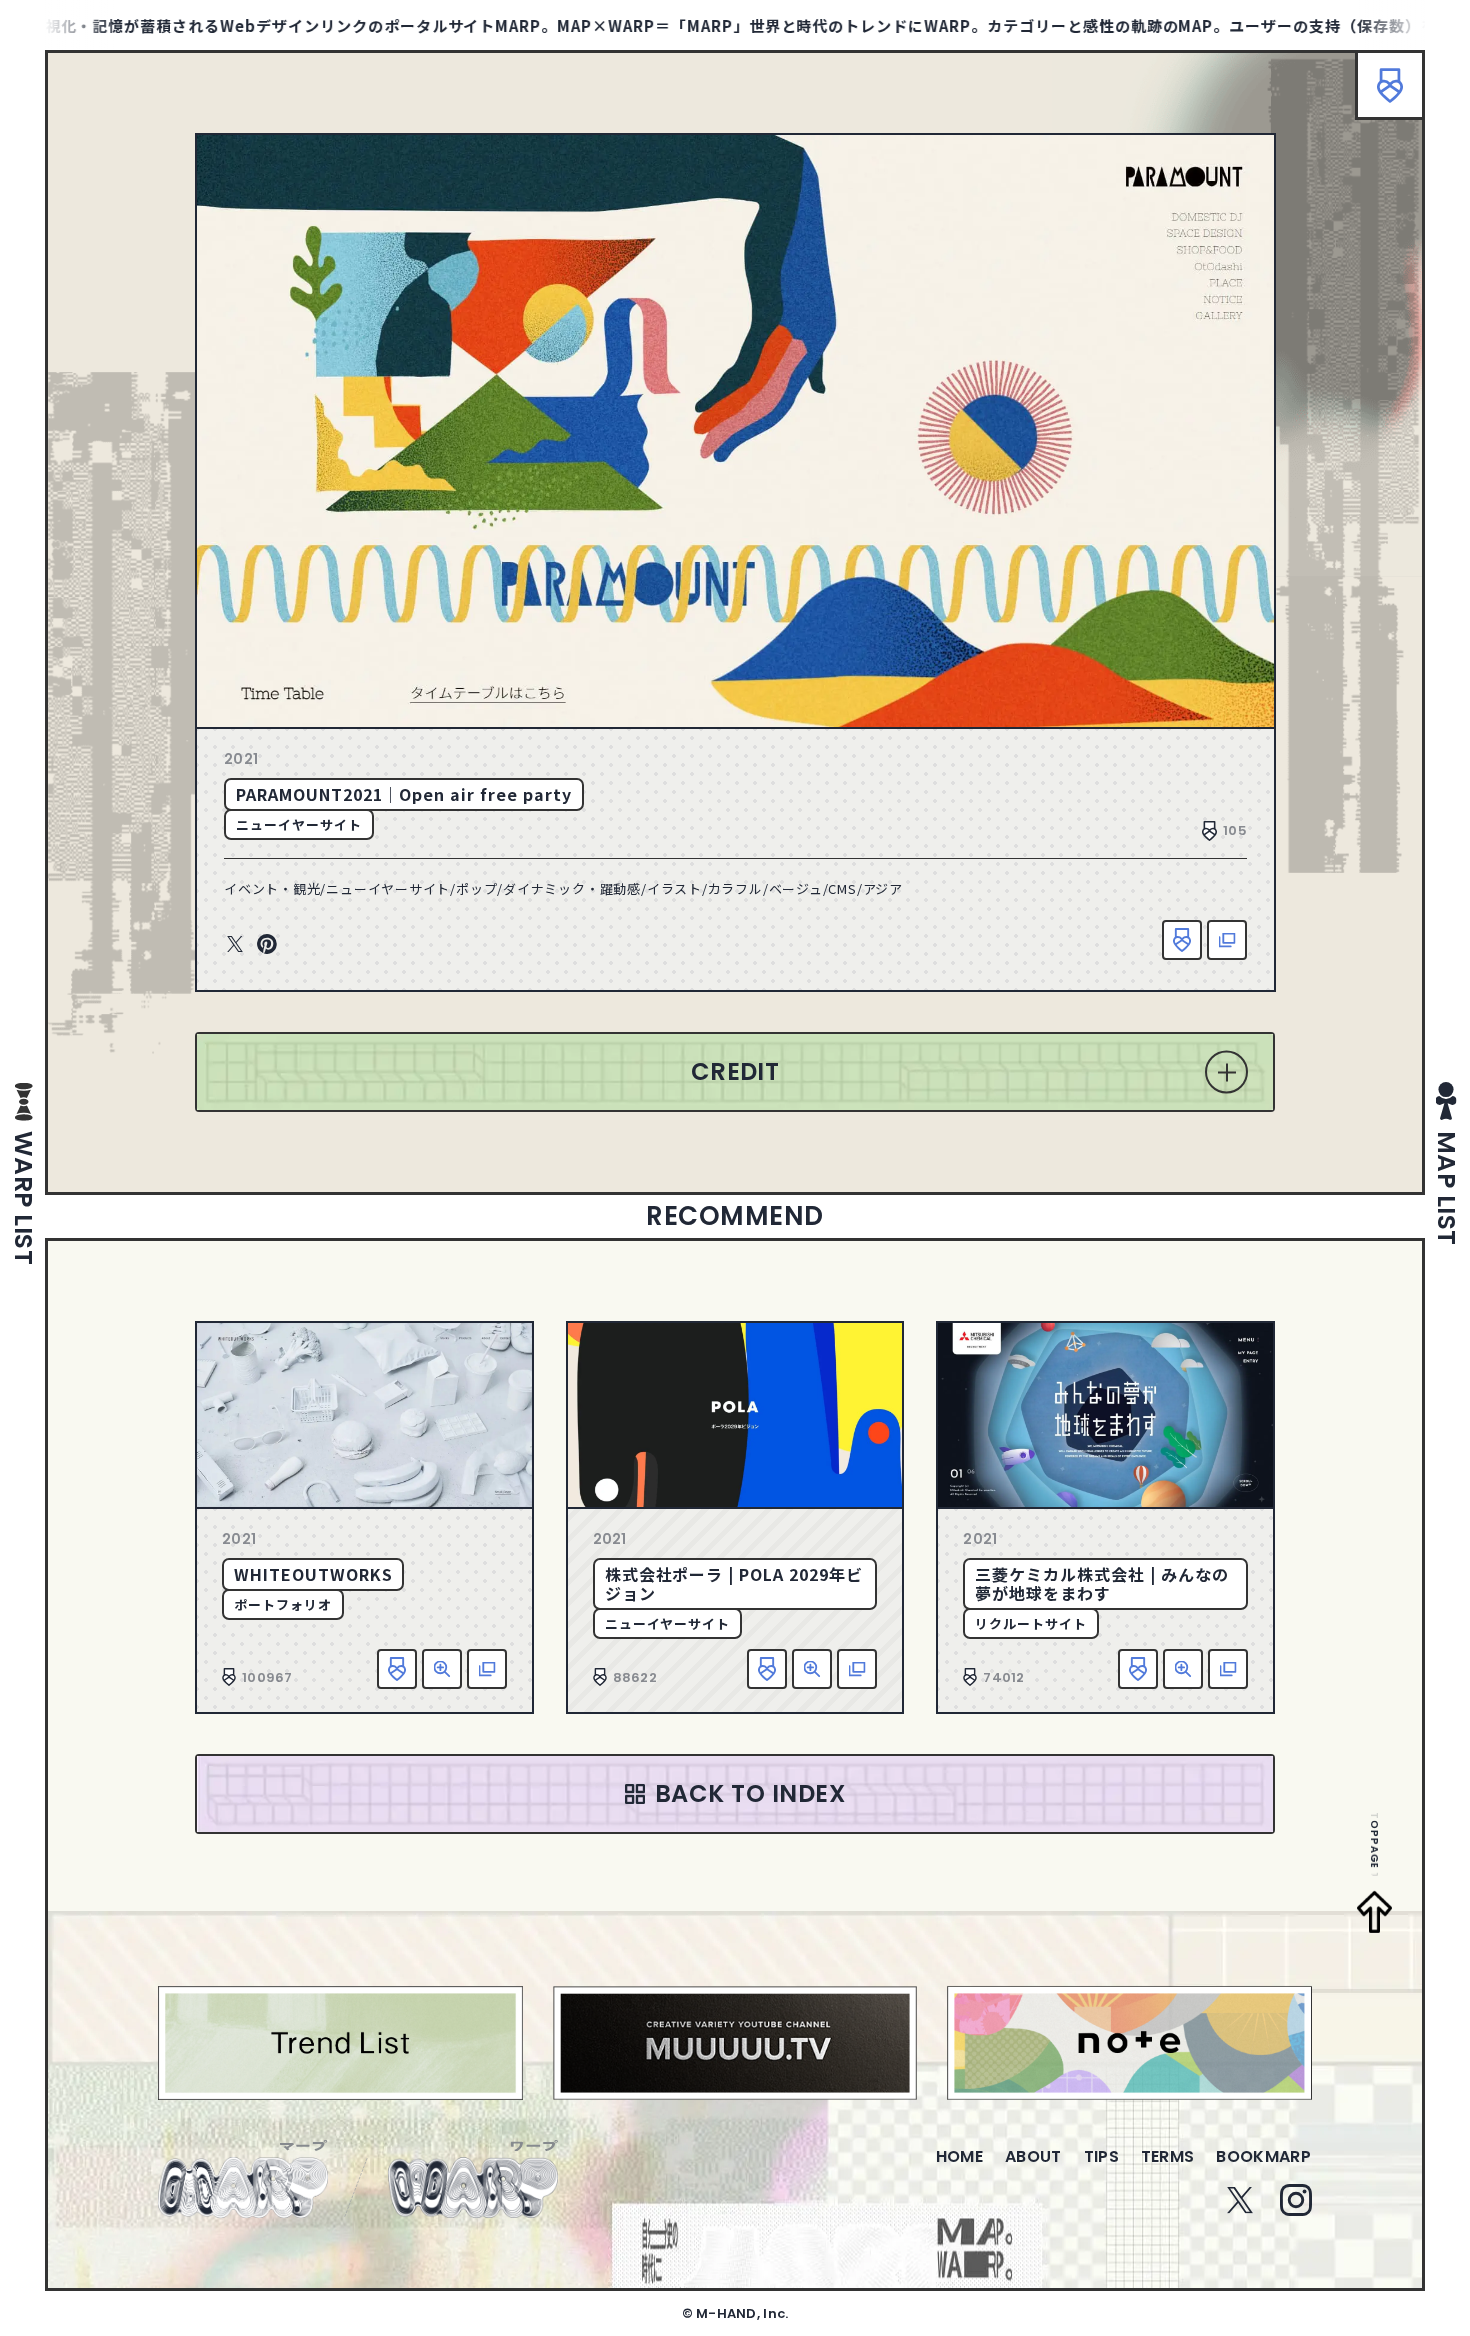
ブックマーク (1390, 85)
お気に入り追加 (1182, 940)
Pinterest (267, 945)
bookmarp (1263, 2156)
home (959, 2156)
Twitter (235, 945)
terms (1168, 2156)
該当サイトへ (1227, 940)
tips (1101, 2156)
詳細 (442, 1669)
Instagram (1296, 2200)
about (1033, 2156)
